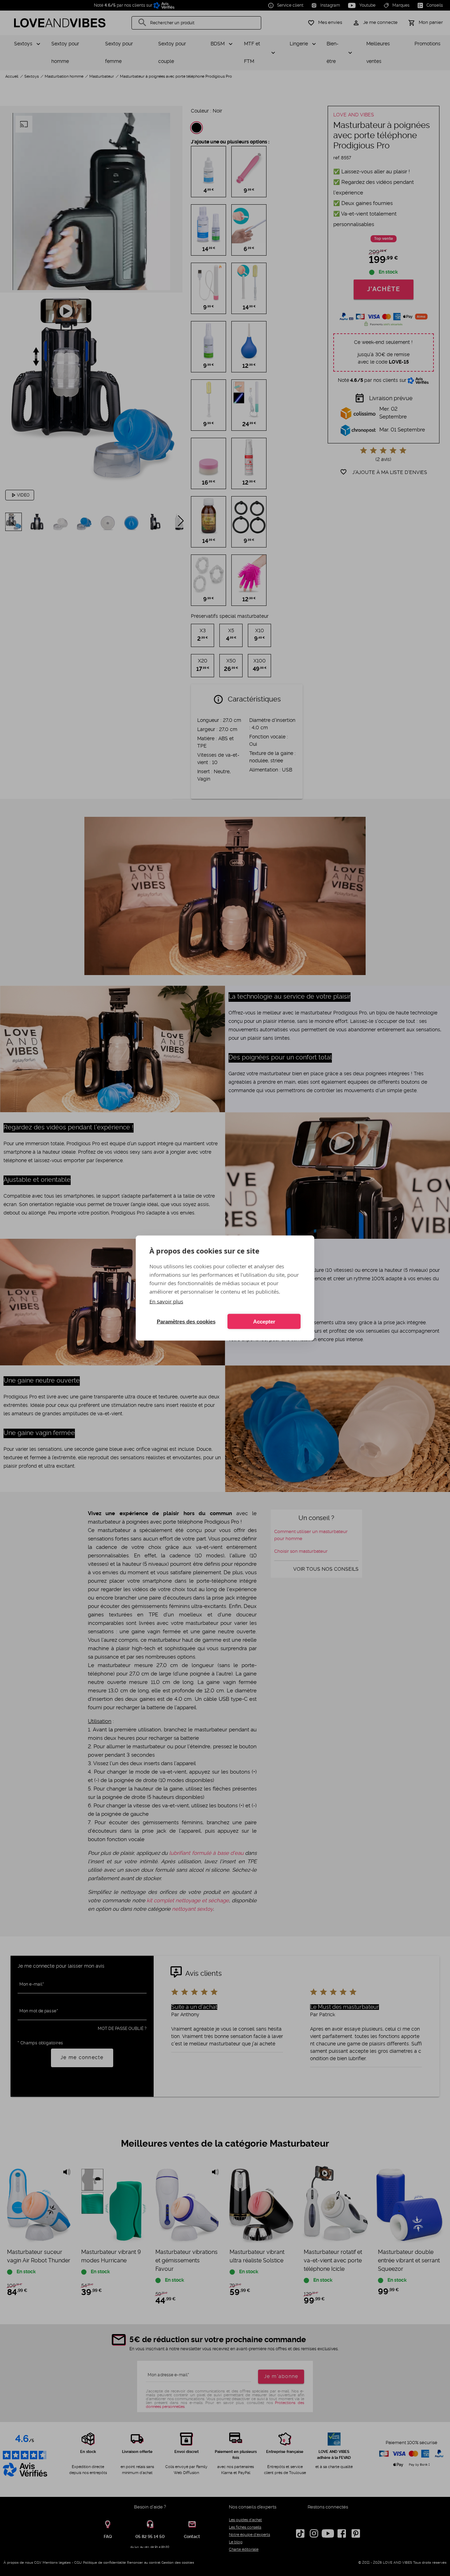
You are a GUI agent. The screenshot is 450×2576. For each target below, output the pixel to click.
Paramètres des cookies (186, 1321)
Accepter (264, 1321)
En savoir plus (166, 1301)
